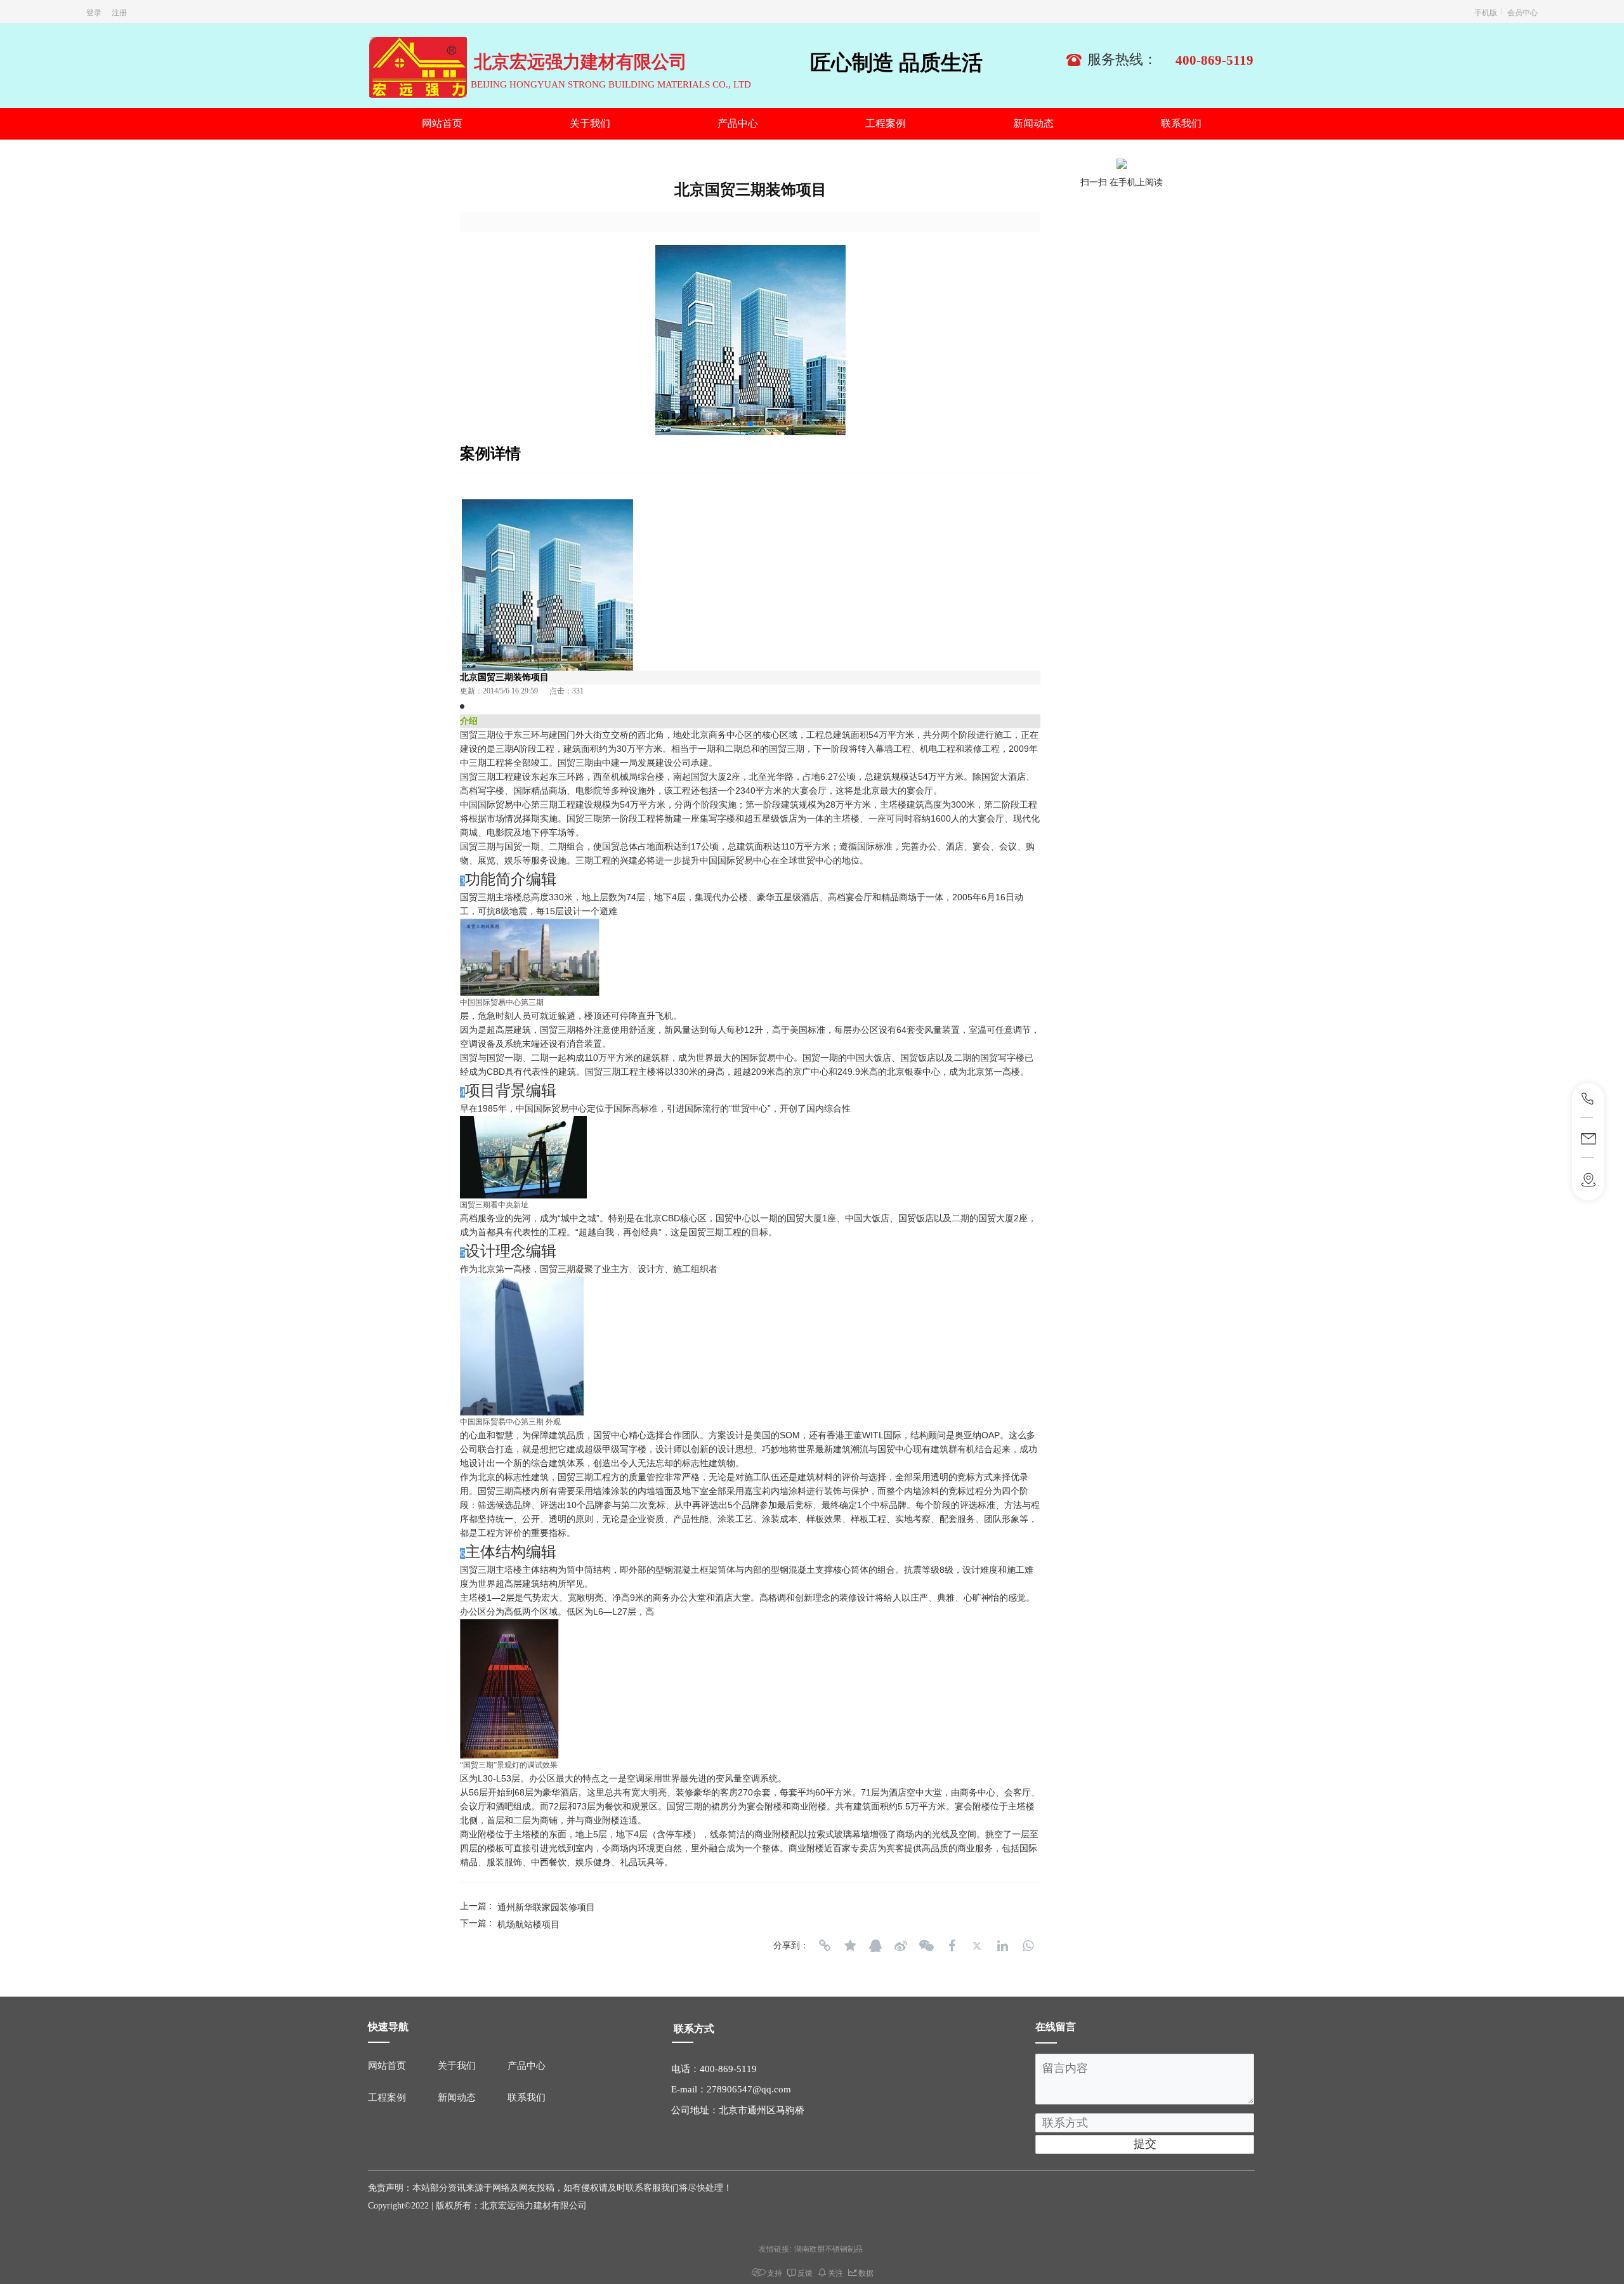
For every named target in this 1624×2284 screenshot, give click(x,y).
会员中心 (1522, 12)
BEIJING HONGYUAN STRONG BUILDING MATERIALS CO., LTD (611, 84)
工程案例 (886, 123)
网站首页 (442, 123)
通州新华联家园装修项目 (546, 1907)
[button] (750, 424)
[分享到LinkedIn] (1002, 1946)
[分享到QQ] (875, 1946)
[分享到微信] (926, 1946)
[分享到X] (977, 1946)
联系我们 (1181, 123)
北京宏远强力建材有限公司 (580, 62)
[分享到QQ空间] (850, 1946)
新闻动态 (1033, 123)
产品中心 (738, 123)
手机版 (1486, 12)
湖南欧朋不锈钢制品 (828, 2248)
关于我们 (590, 123)
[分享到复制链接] (825, 1946)
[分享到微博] (901, 1946)
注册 (119, 12)
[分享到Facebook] (952, 1946)
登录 (94, 12)
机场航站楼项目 (528, 1924)
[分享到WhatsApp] (1028, 1946)
